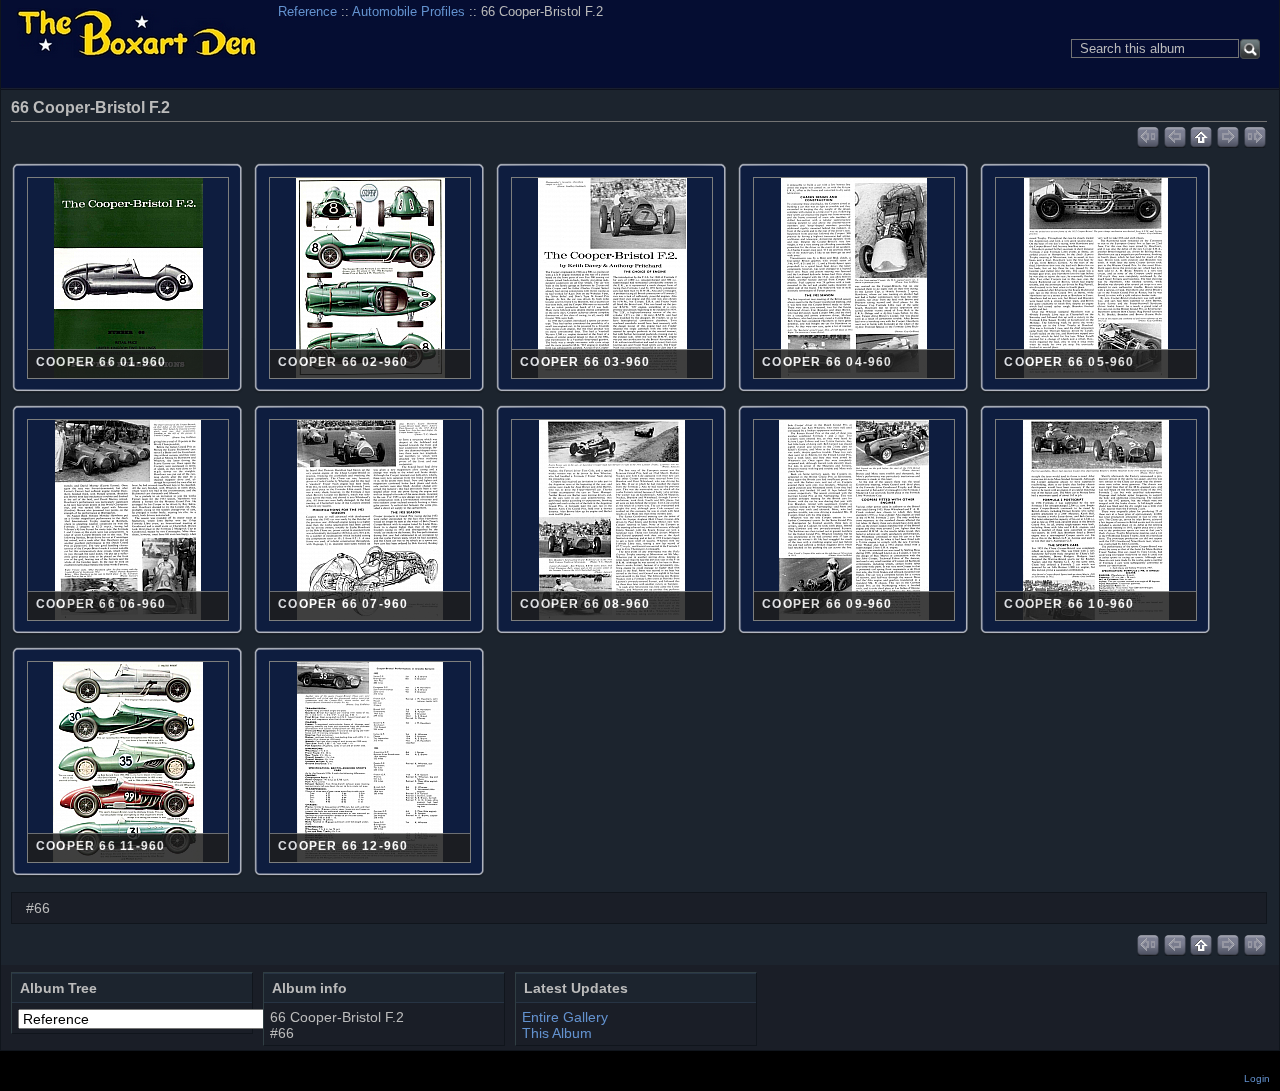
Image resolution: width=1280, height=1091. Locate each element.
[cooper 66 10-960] (1096, 521)
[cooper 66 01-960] (128, 279)
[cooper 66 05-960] (1096, 279)
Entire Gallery (565, 1017)
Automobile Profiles (408, 11)
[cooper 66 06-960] (128, 521)
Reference (307, 11)
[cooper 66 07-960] (370, 521)
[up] (1201, 134)
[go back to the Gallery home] (137, 34)
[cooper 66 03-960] (612, 279)
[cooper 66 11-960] (128, 763)
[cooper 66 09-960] (854, 521)
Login (1257, 1078)
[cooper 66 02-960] (370, 279)
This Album (557, 1033)
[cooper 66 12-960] (370, 763)
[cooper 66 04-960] (854, 279)
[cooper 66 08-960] (612, 521)
